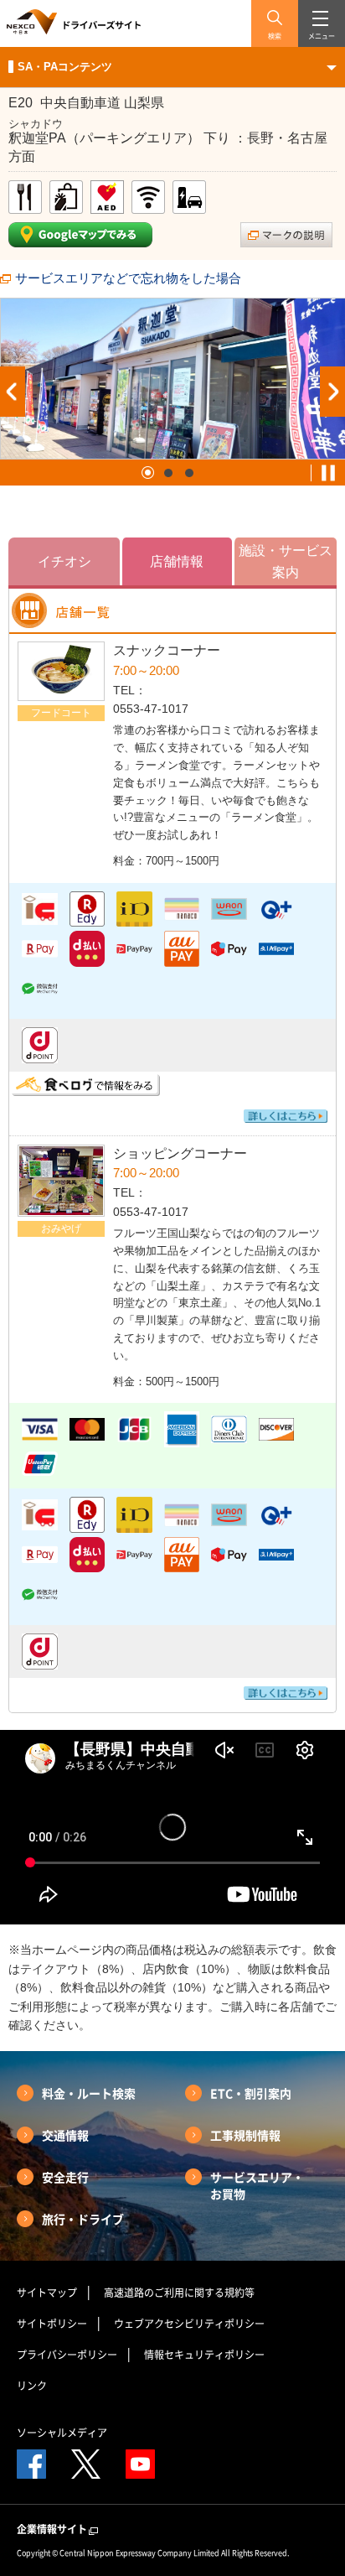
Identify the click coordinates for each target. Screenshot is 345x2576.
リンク (32, 2386)
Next (332, 392)
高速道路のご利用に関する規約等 (179, 2293)
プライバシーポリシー (67, 2355)
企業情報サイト (52, 2529)
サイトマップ (47, 2293)
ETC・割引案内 (251, 2093)
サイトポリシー (52, 2324)
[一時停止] (328, 473)
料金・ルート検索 (89, 2093)
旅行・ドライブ (83, 2219)
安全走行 (65, 2177)
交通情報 (65, 2135)
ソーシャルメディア (62, 2433)
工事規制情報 (245, 2135)
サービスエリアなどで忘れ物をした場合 (128, 278)
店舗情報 (177, 561)
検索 (275, 36)
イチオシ (64, 561)
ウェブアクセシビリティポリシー (189, 2324)
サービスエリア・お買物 (257, 2185)
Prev (13, 392)
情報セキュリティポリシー (204, 2355)
